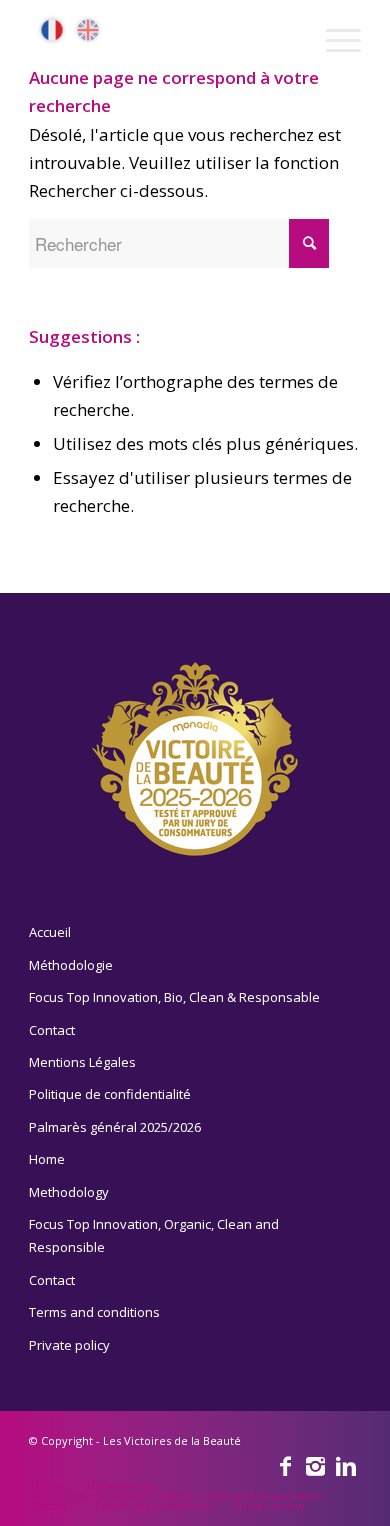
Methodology (69, 1192)
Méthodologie (71, 965)
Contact (52, 1030)
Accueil (50, 932)
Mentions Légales (82, 1062)
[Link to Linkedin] (346, 1465)
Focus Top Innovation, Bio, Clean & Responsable (174, 997)
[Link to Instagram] (316, 1465)
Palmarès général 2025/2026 (115, 1127)
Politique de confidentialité (110, 1094)
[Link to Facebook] (286, 1465)
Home (47, 1159)
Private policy (69, 1345)
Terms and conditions (94, 1312)
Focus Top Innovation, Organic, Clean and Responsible (154, 1235)
